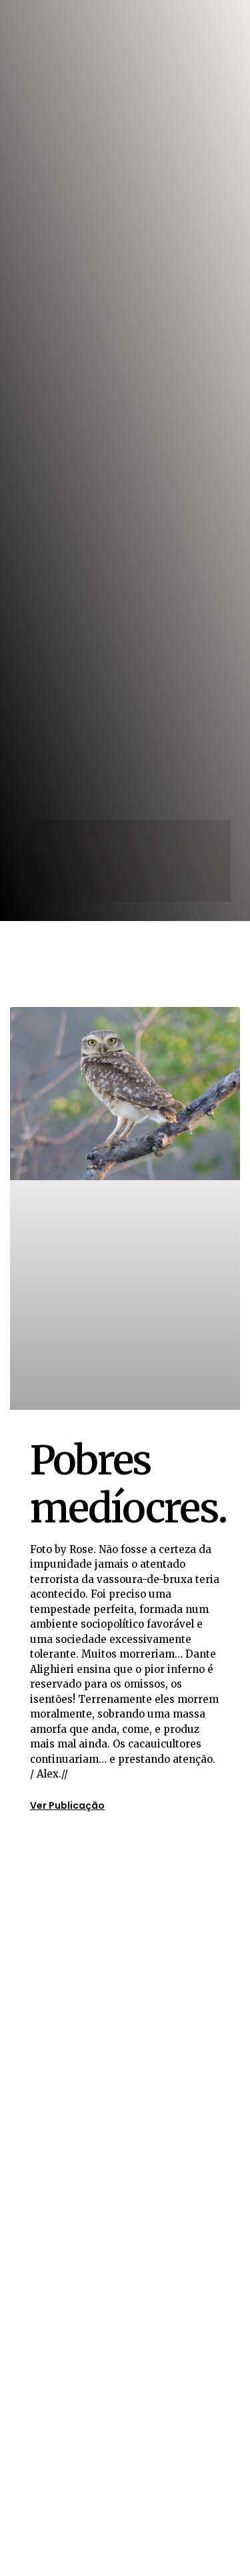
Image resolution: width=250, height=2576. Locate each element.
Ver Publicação (67, 1805)
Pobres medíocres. (128, 1484)
